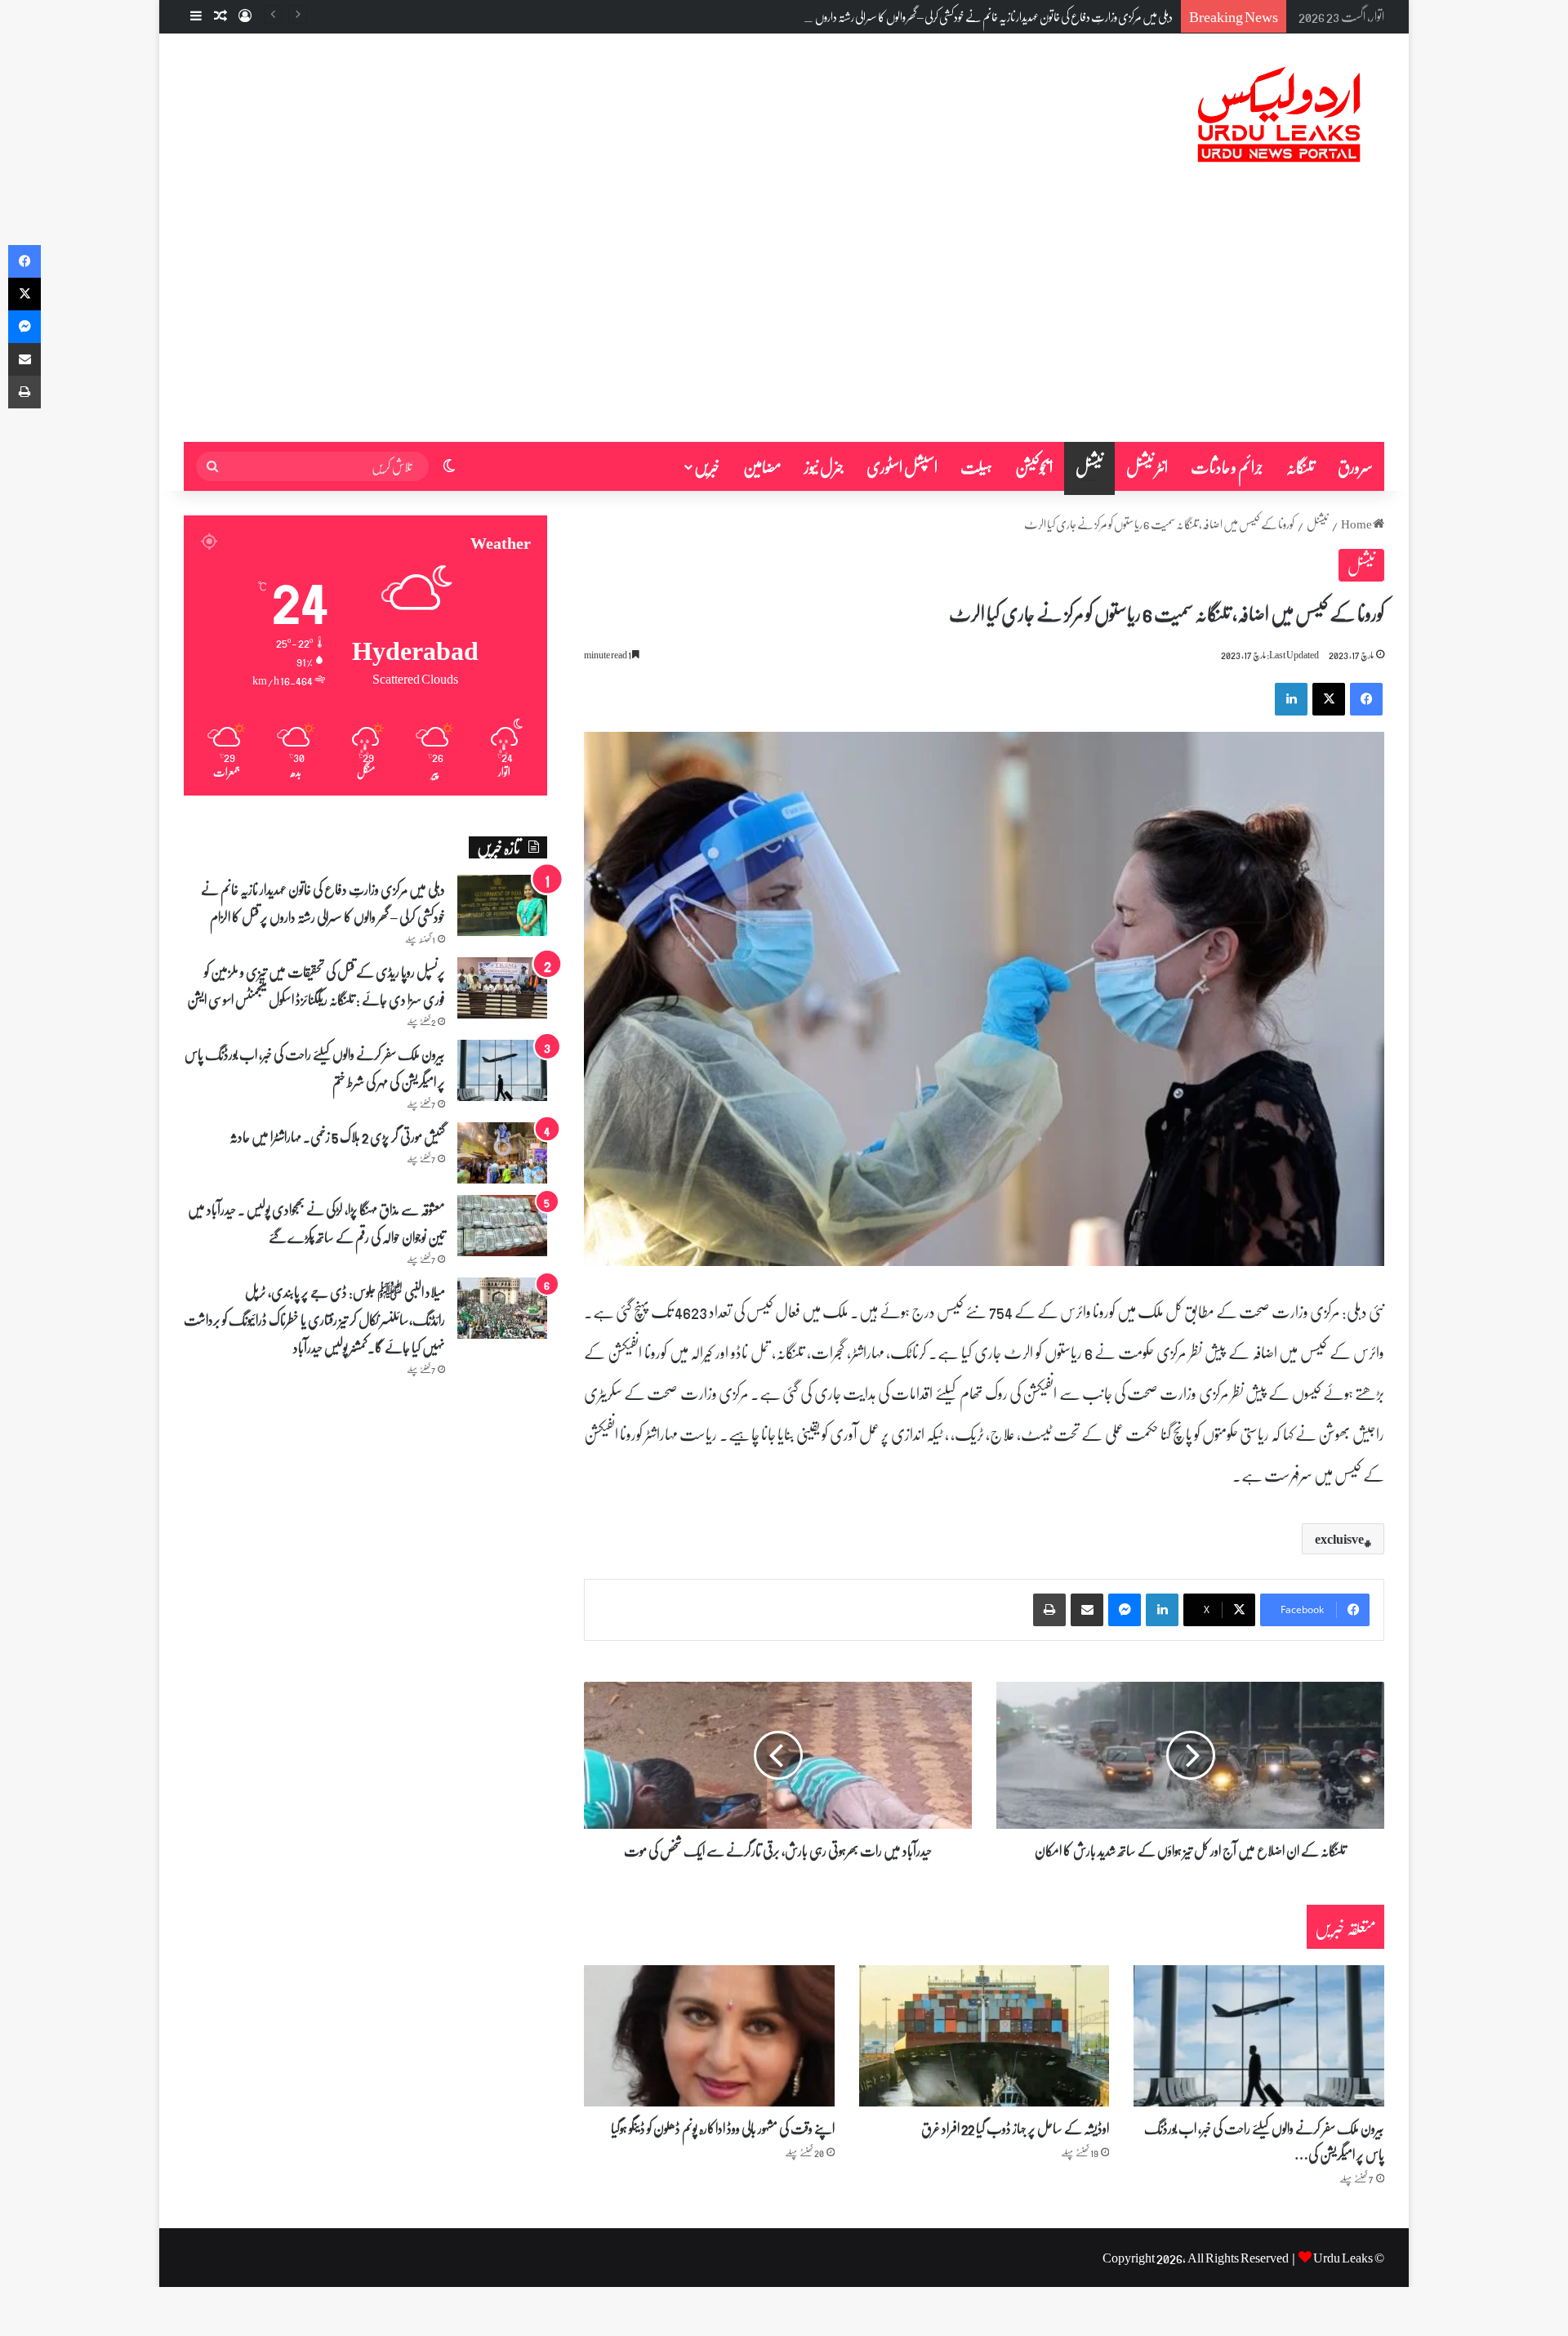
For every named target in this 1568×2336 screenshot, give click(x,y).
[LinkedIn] (1291, 699)
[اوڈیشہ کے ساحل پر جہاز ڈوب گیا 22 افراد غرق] (984, 2036)
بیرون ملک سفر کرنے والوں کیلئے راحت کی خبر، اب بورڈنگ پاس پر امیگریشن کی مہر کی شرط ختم (315, 1068)
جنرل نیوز (824, 466)
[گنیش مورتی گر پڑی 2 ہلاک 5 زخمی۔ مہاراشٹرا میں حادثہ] (502, 1153)
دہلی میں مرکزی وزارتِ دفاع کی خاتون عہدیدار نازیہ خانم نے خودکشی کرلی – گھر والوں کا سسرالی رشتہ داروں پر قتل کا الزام (969, 16)
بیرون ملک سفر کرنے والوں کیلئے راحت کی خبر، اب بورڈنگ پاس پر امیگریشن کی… (1264, 2141)
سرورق (1355, 466)
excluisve (1339, 1539)
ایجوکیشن (1034, 466)
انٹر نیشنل (1147, 466)
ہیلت (976, 466)
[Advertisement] (784, 319)
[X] (1329, 699)
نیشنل (1089, 466)
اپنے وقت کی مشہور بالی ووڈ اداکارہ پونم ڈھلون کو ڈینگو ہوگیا (723, 2128)
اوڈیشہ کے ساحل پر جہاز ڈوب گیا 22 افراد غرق (1015, 2128)
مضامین (762, 466)
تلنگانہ (1301, 466)
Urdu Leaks (1343, 2257)
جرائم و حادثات (1227, 466)
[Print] (1049, 1610)
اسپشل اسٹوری (902, 466)
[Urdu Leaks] (1282, 115)
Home (1357, 524)
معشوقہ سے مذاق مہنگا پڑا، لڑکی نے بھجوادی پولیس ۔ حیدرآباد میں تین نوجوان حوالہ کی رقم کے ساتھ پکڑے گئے (316, 1223)
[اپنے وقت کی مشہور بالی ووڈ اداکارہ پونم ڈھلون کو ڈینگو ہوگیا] (709, 2036)
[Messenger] (1125, 1610)
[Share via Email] (1087, 1610)
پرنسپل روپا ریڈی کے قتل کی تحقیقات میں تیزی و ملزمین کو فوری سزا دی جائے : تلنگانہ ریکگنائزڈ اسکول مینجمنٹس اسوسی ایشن (316, 985)
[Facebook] (1366, 699)
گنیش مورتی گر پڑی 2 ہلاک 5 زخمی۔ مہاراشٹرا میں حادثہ (337, 1136)
